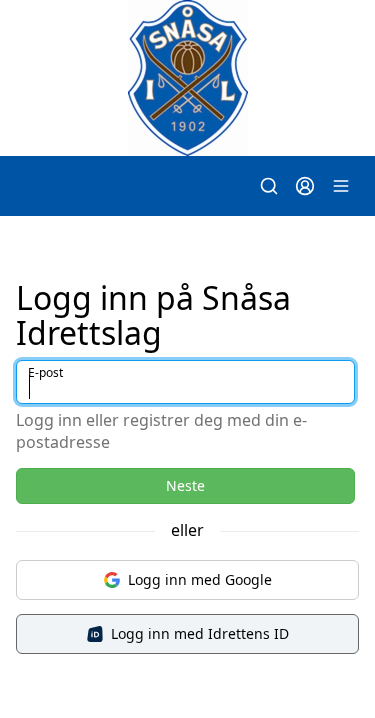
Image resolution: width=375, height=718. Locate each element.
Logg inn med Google (200, 579)
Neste (185, 485)
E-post (45, 372)
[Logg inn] (305, 186)
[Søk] (269, 186)
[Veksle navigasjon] (341, 186)
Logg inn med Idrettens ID (200, 633)
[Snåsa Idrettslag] (187, 78)
